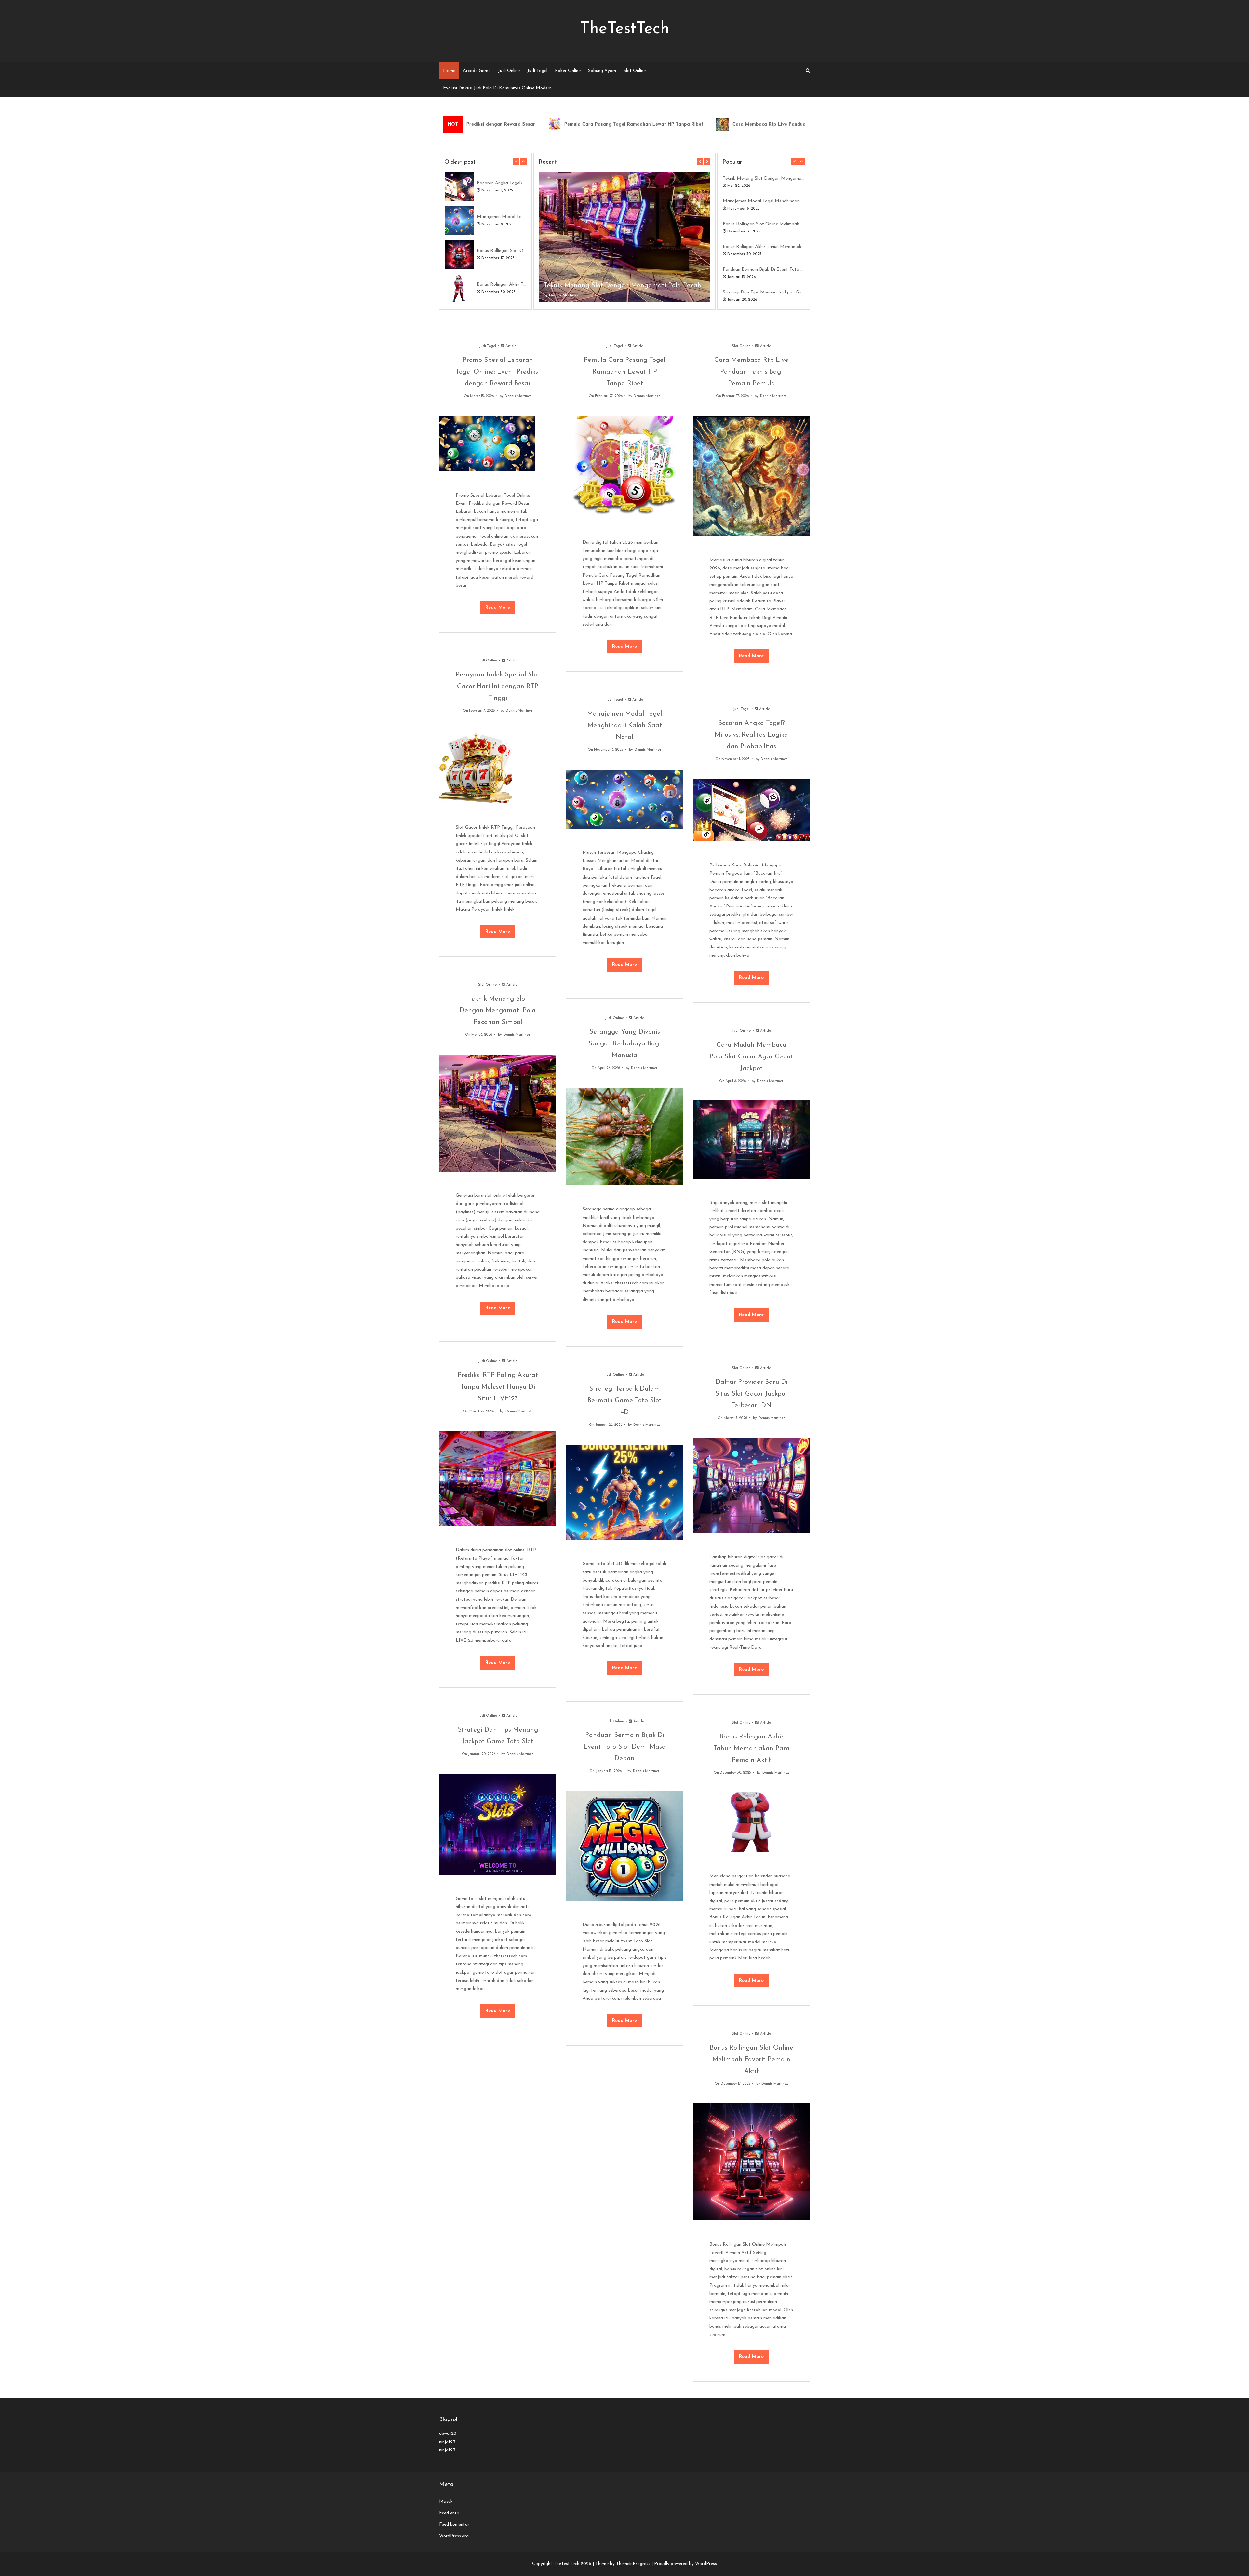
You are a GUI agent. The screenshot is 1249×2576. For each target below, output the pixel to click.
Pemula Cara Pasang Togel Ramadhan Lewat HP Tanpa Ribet (533, 124)
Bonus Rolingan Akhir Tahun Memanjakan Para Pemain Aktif (502, 285)
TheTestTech (625, 29)
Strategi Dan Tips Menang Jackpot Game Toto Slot (764, 292)
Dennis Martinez (564, 295)
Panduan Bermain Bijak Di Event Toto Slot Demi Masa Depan (764, 270)
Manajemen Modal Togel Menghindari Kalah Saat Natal (502, 217)
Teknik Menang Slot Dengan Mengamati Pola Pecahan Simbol (624, 286)
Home (449, 71)
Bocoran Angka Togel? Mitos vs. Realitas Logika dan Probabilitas (502, 183)
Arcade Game (477, 71)
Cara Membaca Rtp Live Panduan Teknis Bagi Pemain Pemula (701, 124)
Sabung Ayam (602, 71)
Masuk (446, 2502)
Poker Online (568, 71)
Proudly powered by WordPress (685, 2564)
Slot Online (635, 71)
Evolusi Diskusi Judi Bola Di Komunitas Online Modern (497, 88)
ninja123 (447, 2442)
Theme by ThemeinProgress (623, 2564)
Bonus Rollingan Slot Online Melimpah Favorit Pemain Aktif (502, 251)
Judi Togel (537, 71)
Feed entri (449, 2513)
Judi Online (509, 71)
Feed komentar (454, 2524)
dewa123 (448, 2434)
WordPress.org (454, 2536)
